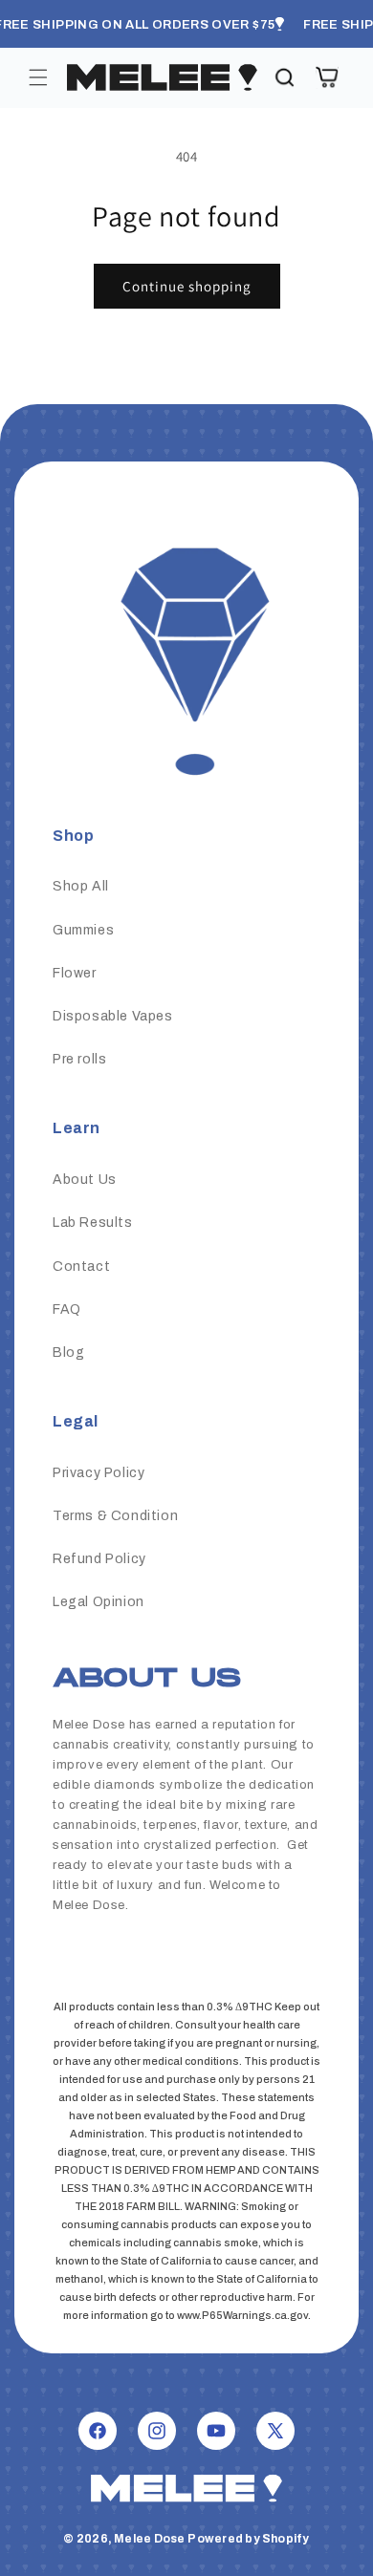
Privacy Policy (99, 1473)
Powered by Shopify (248, 2539)
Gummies (83, 930)
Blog (68, 1352)
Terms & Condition (115, 1516)
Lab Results (93, 1223)
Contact (81, 1267)
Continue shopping (187, 286)
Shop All (81, 886)
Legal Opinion (99, 1602)
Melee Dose (149, 2539)
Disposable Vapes (113, 1016)
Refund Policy (99, 1559)
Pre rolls (79, 1059)
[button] (38, 77)
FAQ (67, 1309)
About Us (85, 1180)
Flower (75, 973)
